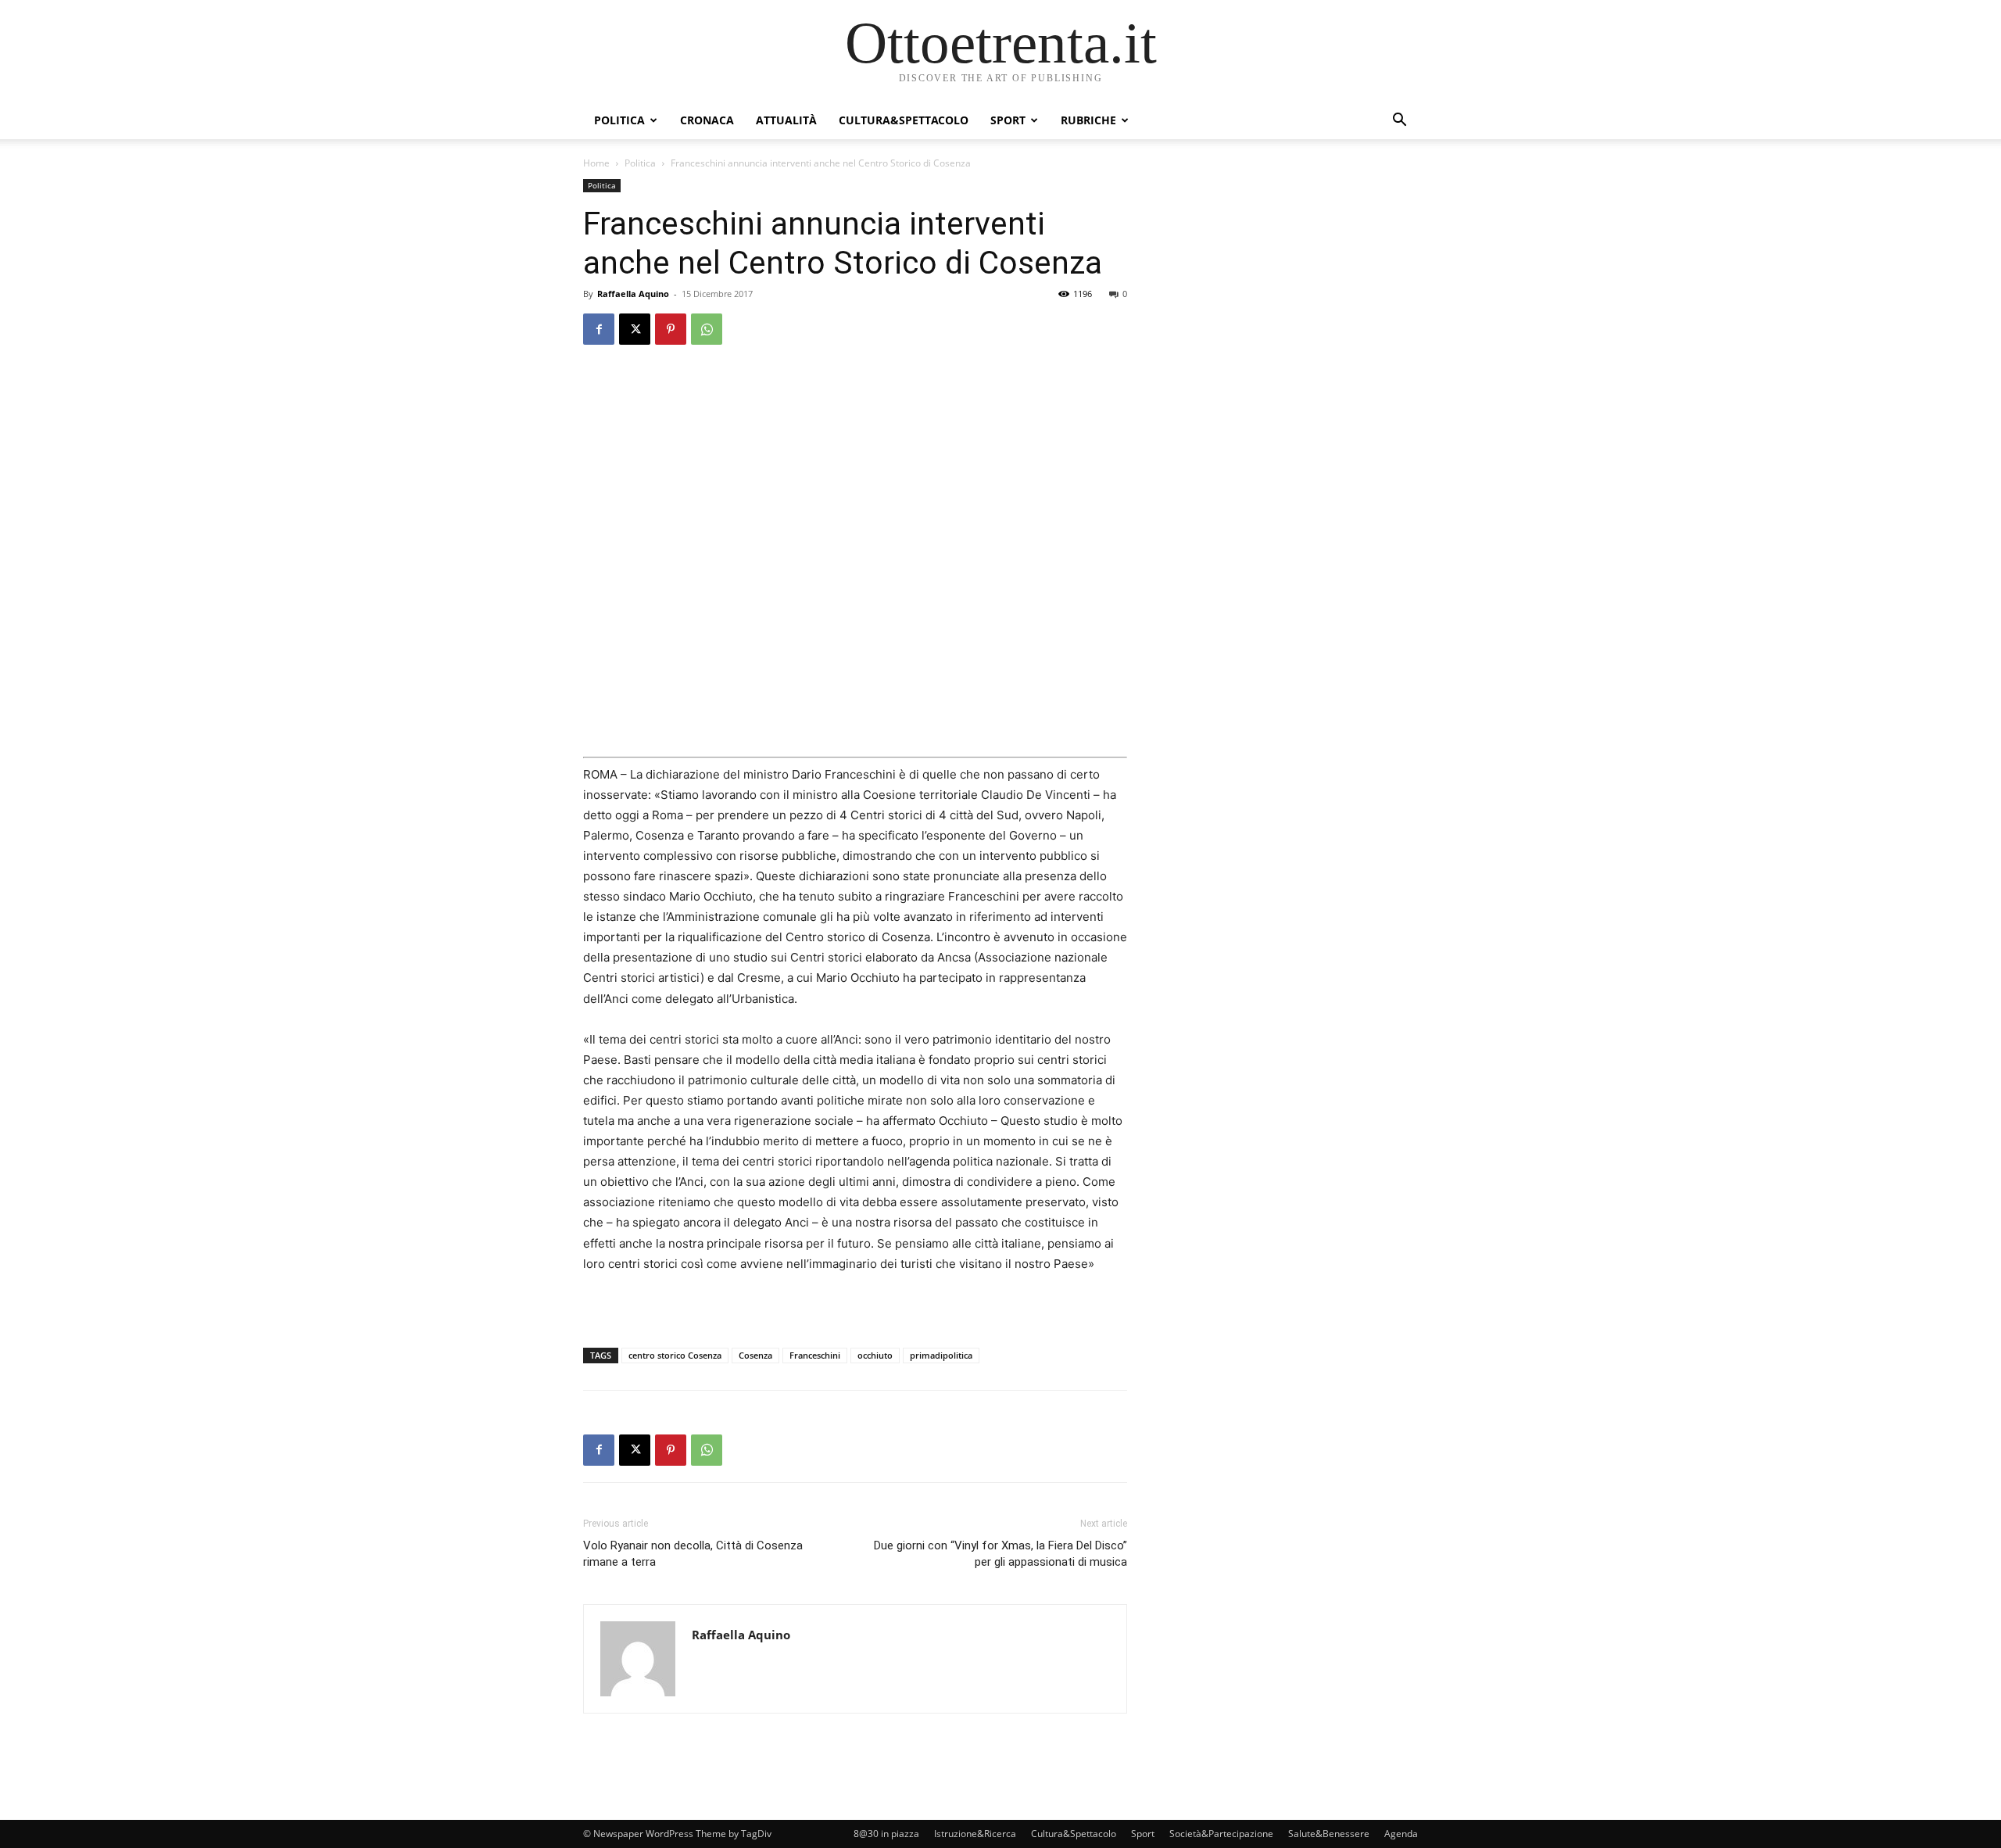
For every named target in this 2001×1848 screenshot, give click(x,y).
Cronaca (707, 120)
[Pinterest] (671, 329)
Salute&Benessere (1329, 1834)
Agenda (1401, 1834)
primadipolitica (941, 1355)
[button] (1399, 122)
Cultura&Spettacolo (904, 120)
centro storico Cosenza (675, 1355)
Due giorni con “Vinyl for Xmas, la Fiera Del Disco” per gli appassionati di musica (1000, 1554)
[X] (635, 329)
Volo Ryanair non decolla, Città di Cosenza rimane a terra (693, 1554)
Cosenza (755, 1355)
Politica (619, 120)
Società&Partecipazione (1221, 1834)
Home (596, 163)
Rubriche (1088, 120)
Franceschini (815, 1355)
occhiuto (875, 1355)
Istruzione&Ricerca (975, 1834)
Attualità (786, 120)
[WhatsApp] (707, 329)
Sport (1008, 120)
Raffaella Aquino (633, 294)
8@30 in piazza (886, 1834)
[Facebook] (599, 329)
